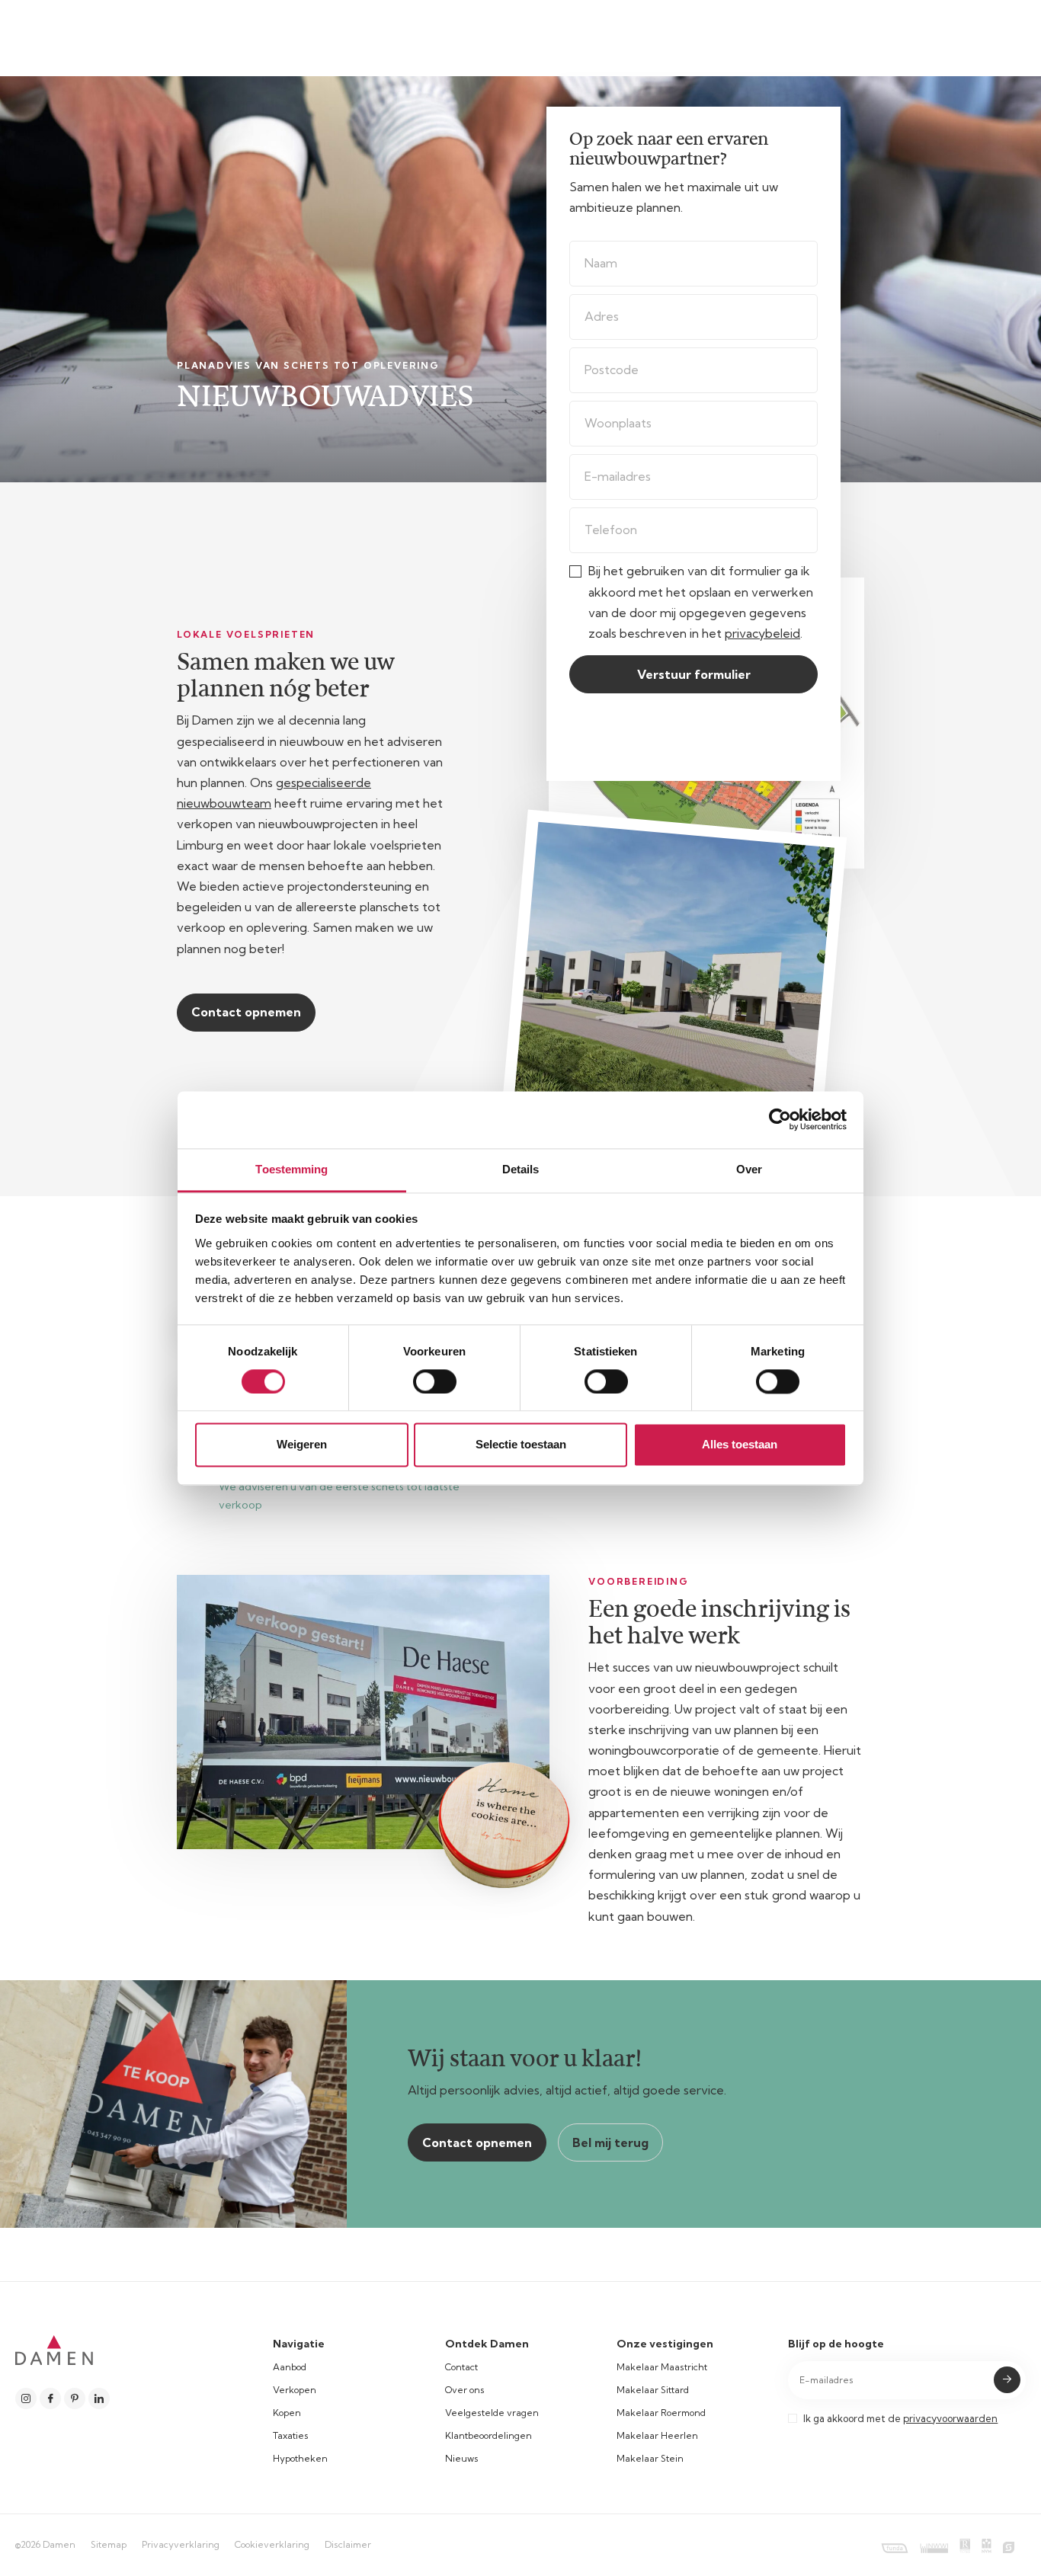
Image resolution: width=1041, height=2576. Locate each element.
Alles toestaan (740, 1445)
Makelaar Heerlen (657, 2435)
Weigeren (302, 1445)
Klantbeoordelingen (488, 2435)
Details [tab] (521, 1169)
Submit (1007, 2380)
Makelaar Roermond (661, 2413)
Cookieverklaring (272, 2544)
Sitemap (109, 2544)
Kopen (287, 2413)
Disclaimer (348, 2544)
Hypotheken (300, 2458)
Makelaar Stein (650, 2458)
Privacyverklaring (181, 2544)
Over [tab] (749, 1169)
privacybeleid (762, 633)
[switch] (435, 1381)
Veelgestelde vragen (492, 2413)
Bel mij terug (610, 2142)
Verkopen (295, 2390)
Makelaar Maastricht (662, 2367)
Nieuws (462, 2458)
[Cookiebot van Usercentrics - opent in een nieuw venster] (780, 1119)
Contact (461, 2367)
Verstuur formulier (694, 674)
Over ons (465, 2390)
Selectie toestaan (521, 1445)
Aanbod (290, 2367)
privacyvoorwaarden (950, 2418)
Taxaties (291, 2435)
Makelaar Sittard (653, 2390)
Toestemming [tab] (291, 1169)
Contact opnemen (246, 1012)
